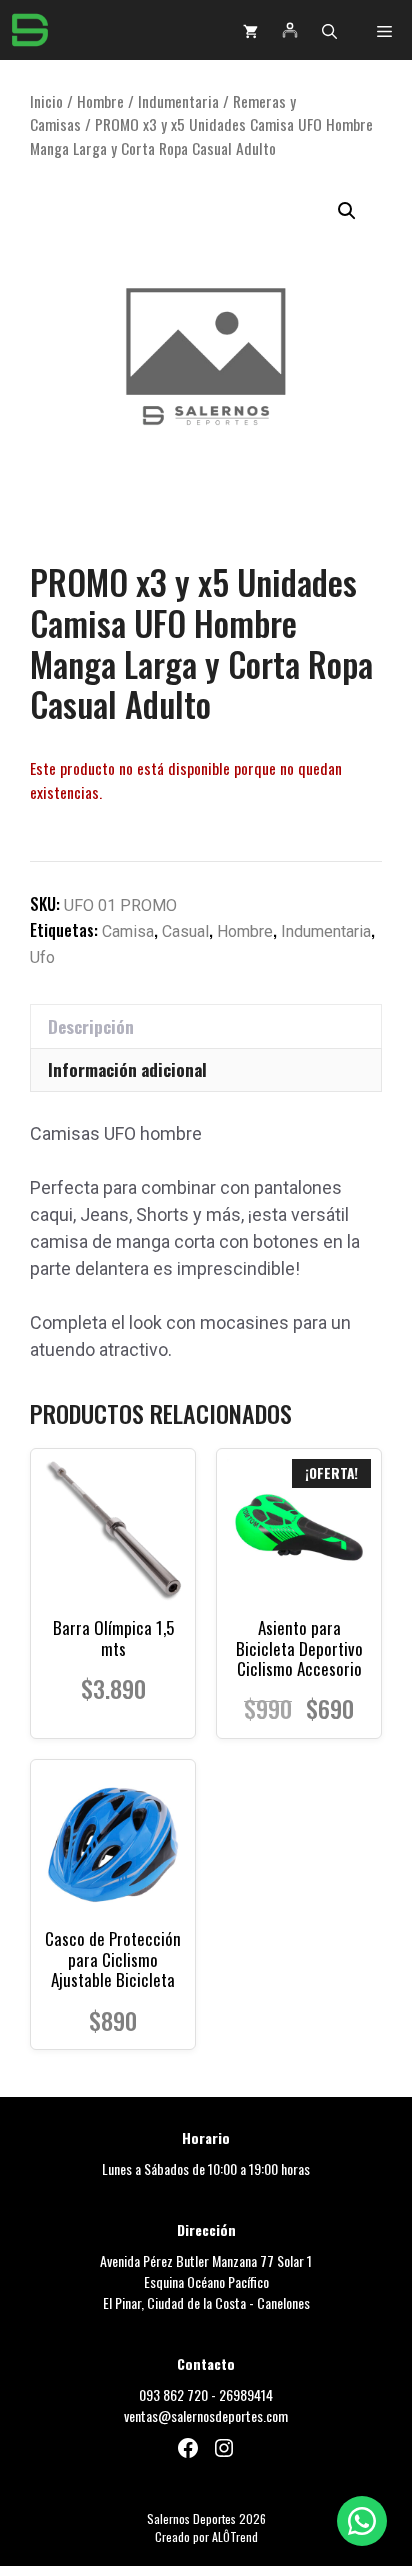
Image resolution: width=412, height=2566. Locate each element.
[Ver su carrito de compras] (250, 30)
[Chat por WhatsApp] (362, 2521)
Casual (185, 931)
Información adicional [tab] (127, 1069)
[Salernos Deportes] (30, 30)
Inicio (46, 101)
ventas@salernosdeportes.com (206, 2415)
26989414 (246, 2394)
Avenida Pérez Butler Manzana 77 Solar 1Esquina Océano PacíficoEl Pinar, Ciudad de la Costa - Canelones (206, 2281)
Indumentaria (178, 101)
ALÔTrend (235, 2536)
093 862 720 (173, 2394)
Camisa (128, 931)
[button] (329, 30)
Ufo (42, 957)
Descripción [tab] (91, 1026)
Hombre (100, 101)
